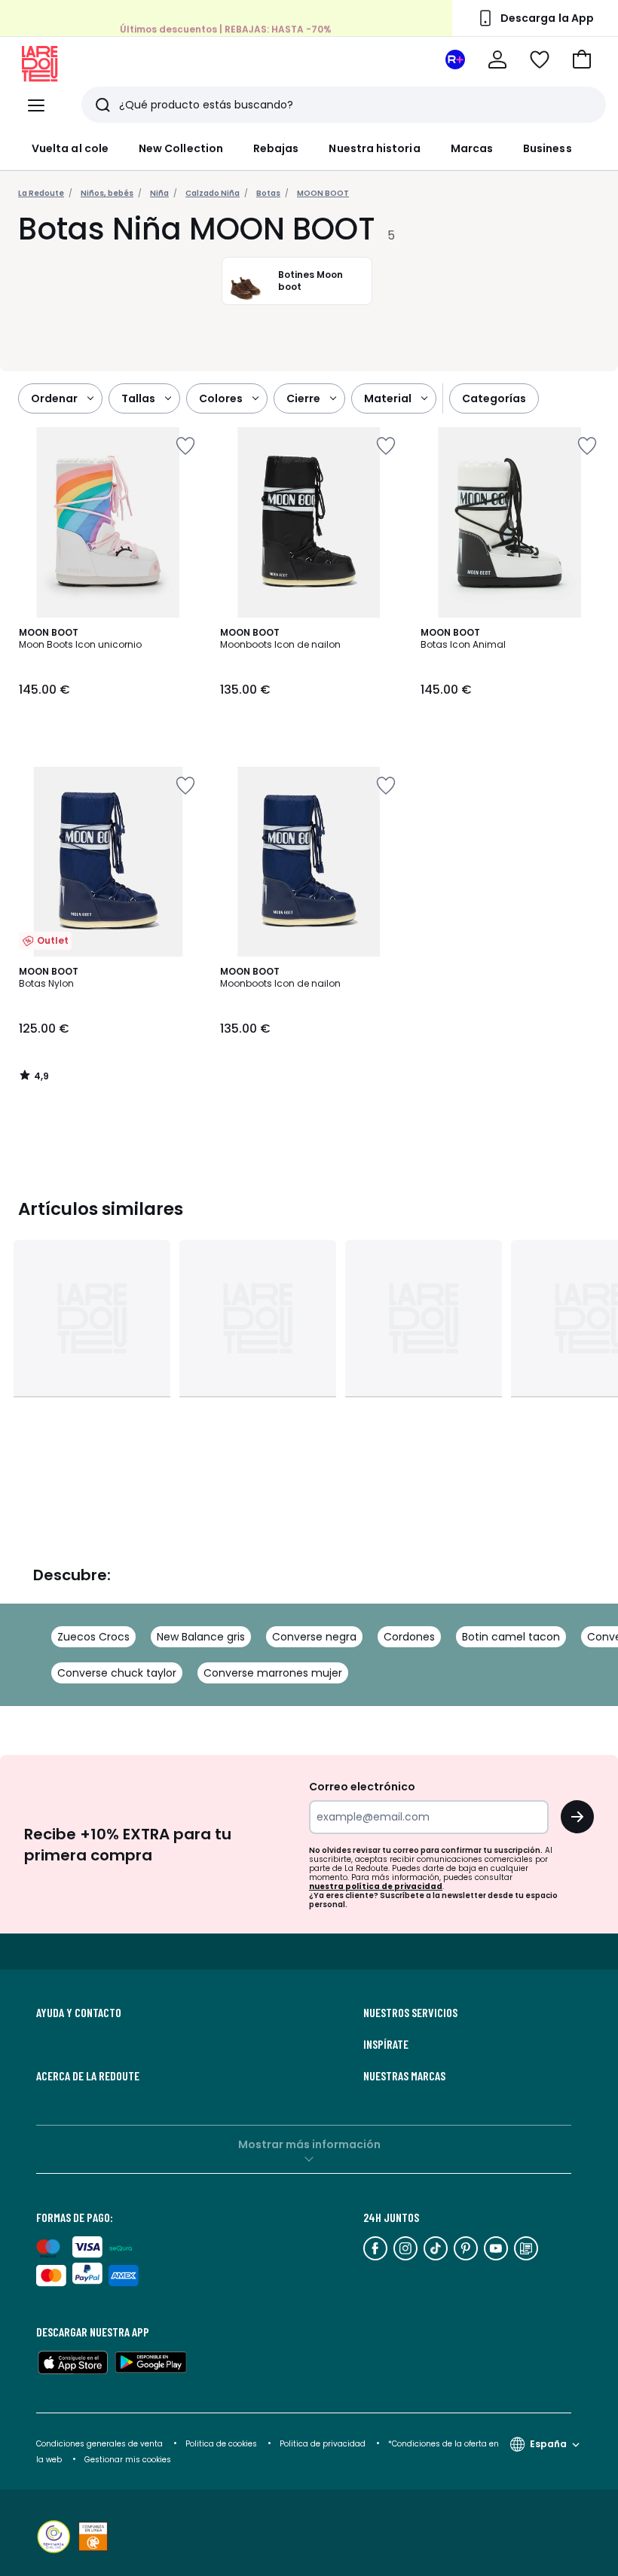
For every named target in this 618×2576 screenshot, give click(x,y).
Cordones (409, 1637)
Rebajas (276, 148)
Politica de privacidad (324, 2444)
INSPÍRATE (386, 2044)
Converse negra (314, 1637)
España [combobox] (548, 2444)
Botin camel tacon (511, 1637)
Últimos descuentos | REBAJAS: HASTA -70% (226, 29)
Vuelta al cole (70, 148)
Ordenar (54, 398)
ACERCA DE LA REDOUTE (88, 2076)
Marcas (472, 148)
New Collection (181, 148)
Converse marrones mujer (273, 1673)
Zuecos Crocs (93, 1637)
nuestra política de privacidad (376, 1886)
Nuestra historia (374, 148)
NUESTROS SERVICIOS (410, 2013)
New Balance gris (201, 1637)
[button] (582, 60)
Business (548, 148)
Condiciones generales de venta (101, 2444)
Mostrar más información (309, 2144)
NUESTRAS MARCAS (404, 2076)
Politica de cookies (221, 2444)
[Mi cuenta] (497, 60)
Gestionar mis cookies (128, 2460)
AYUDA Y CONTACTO (79, 2013)
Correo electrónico (362, 1787)
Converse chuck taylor (117, 1673)
